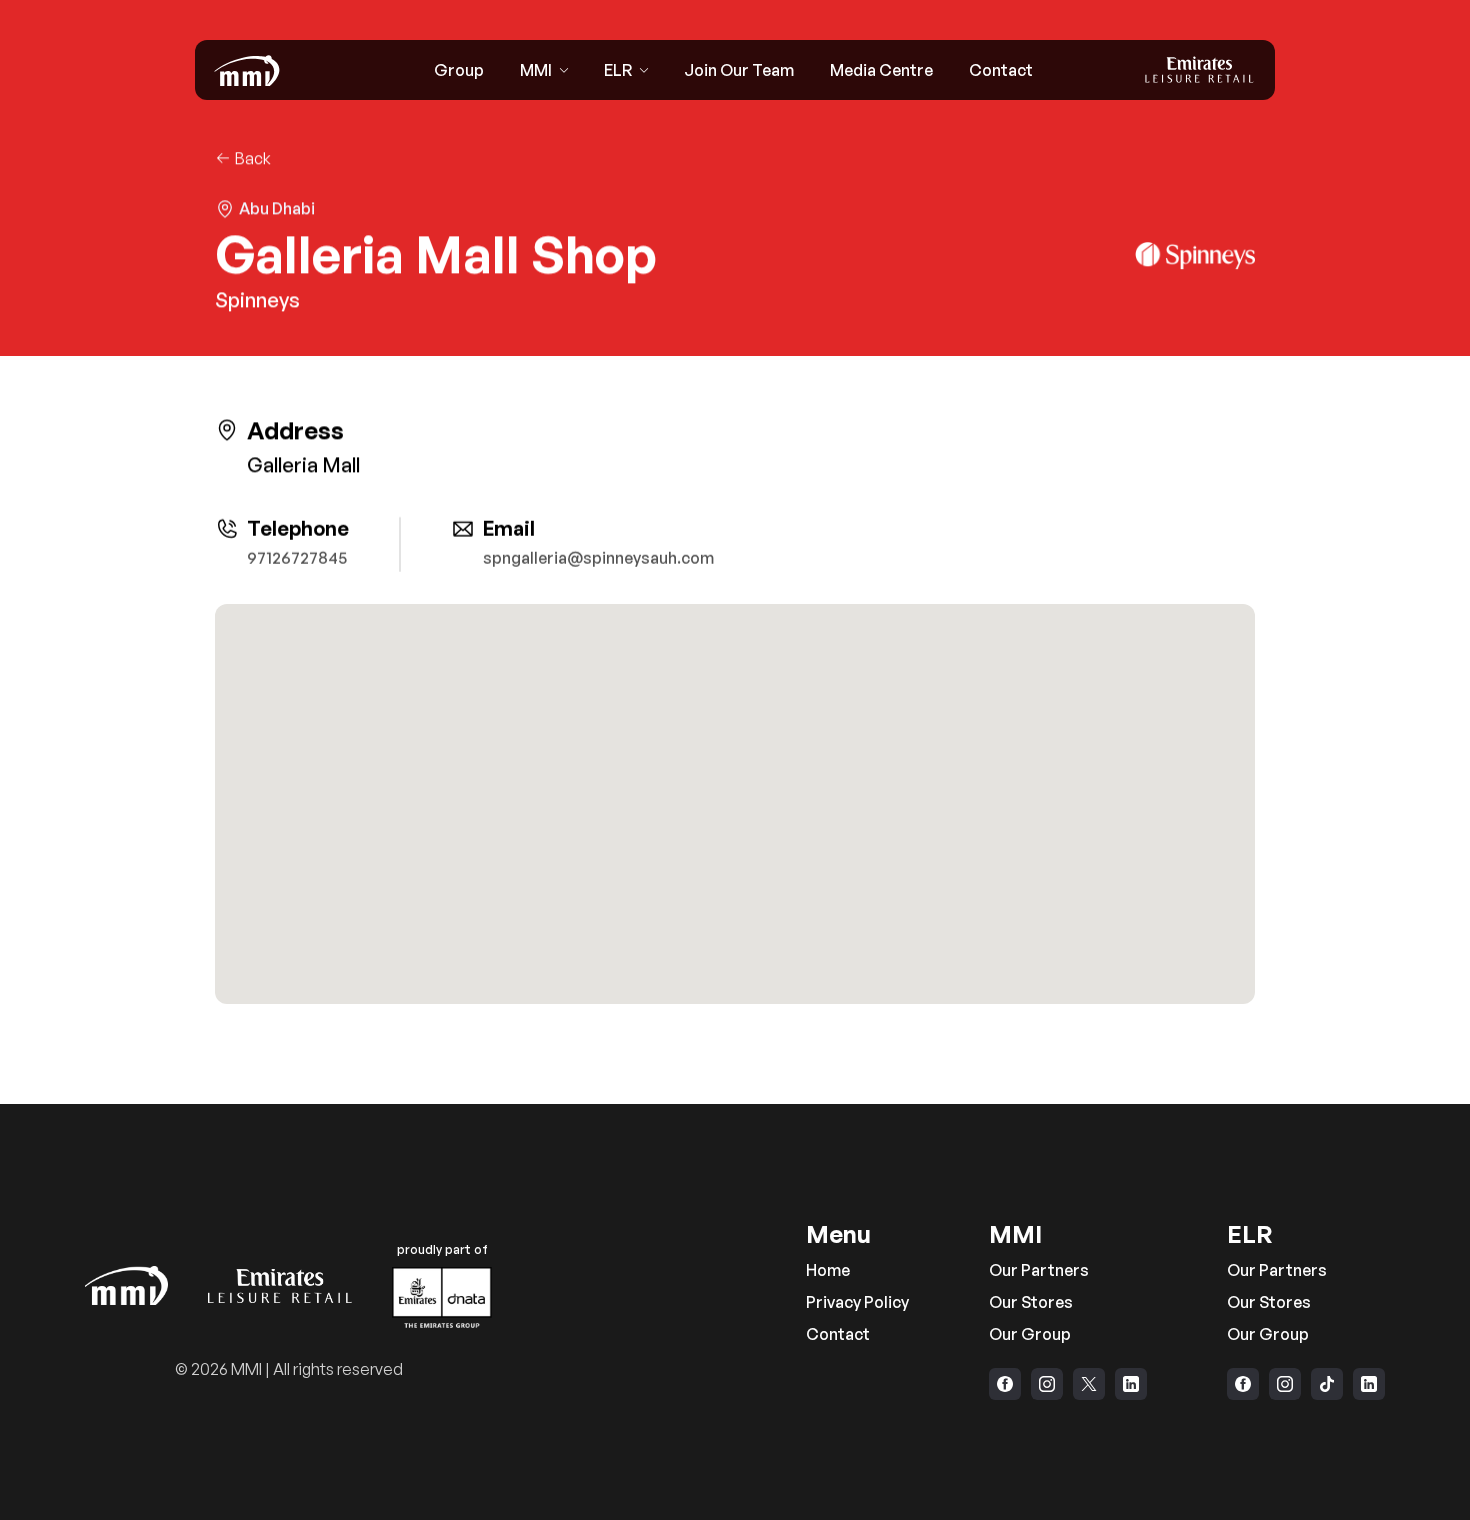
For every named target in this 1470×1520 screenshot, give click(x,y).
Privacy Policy (857, 1302)
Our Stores (1031, 1302)
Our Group (1030, 1334)
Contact (838, 1334)
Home (828, 1270)
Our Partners (1039, 1270)
